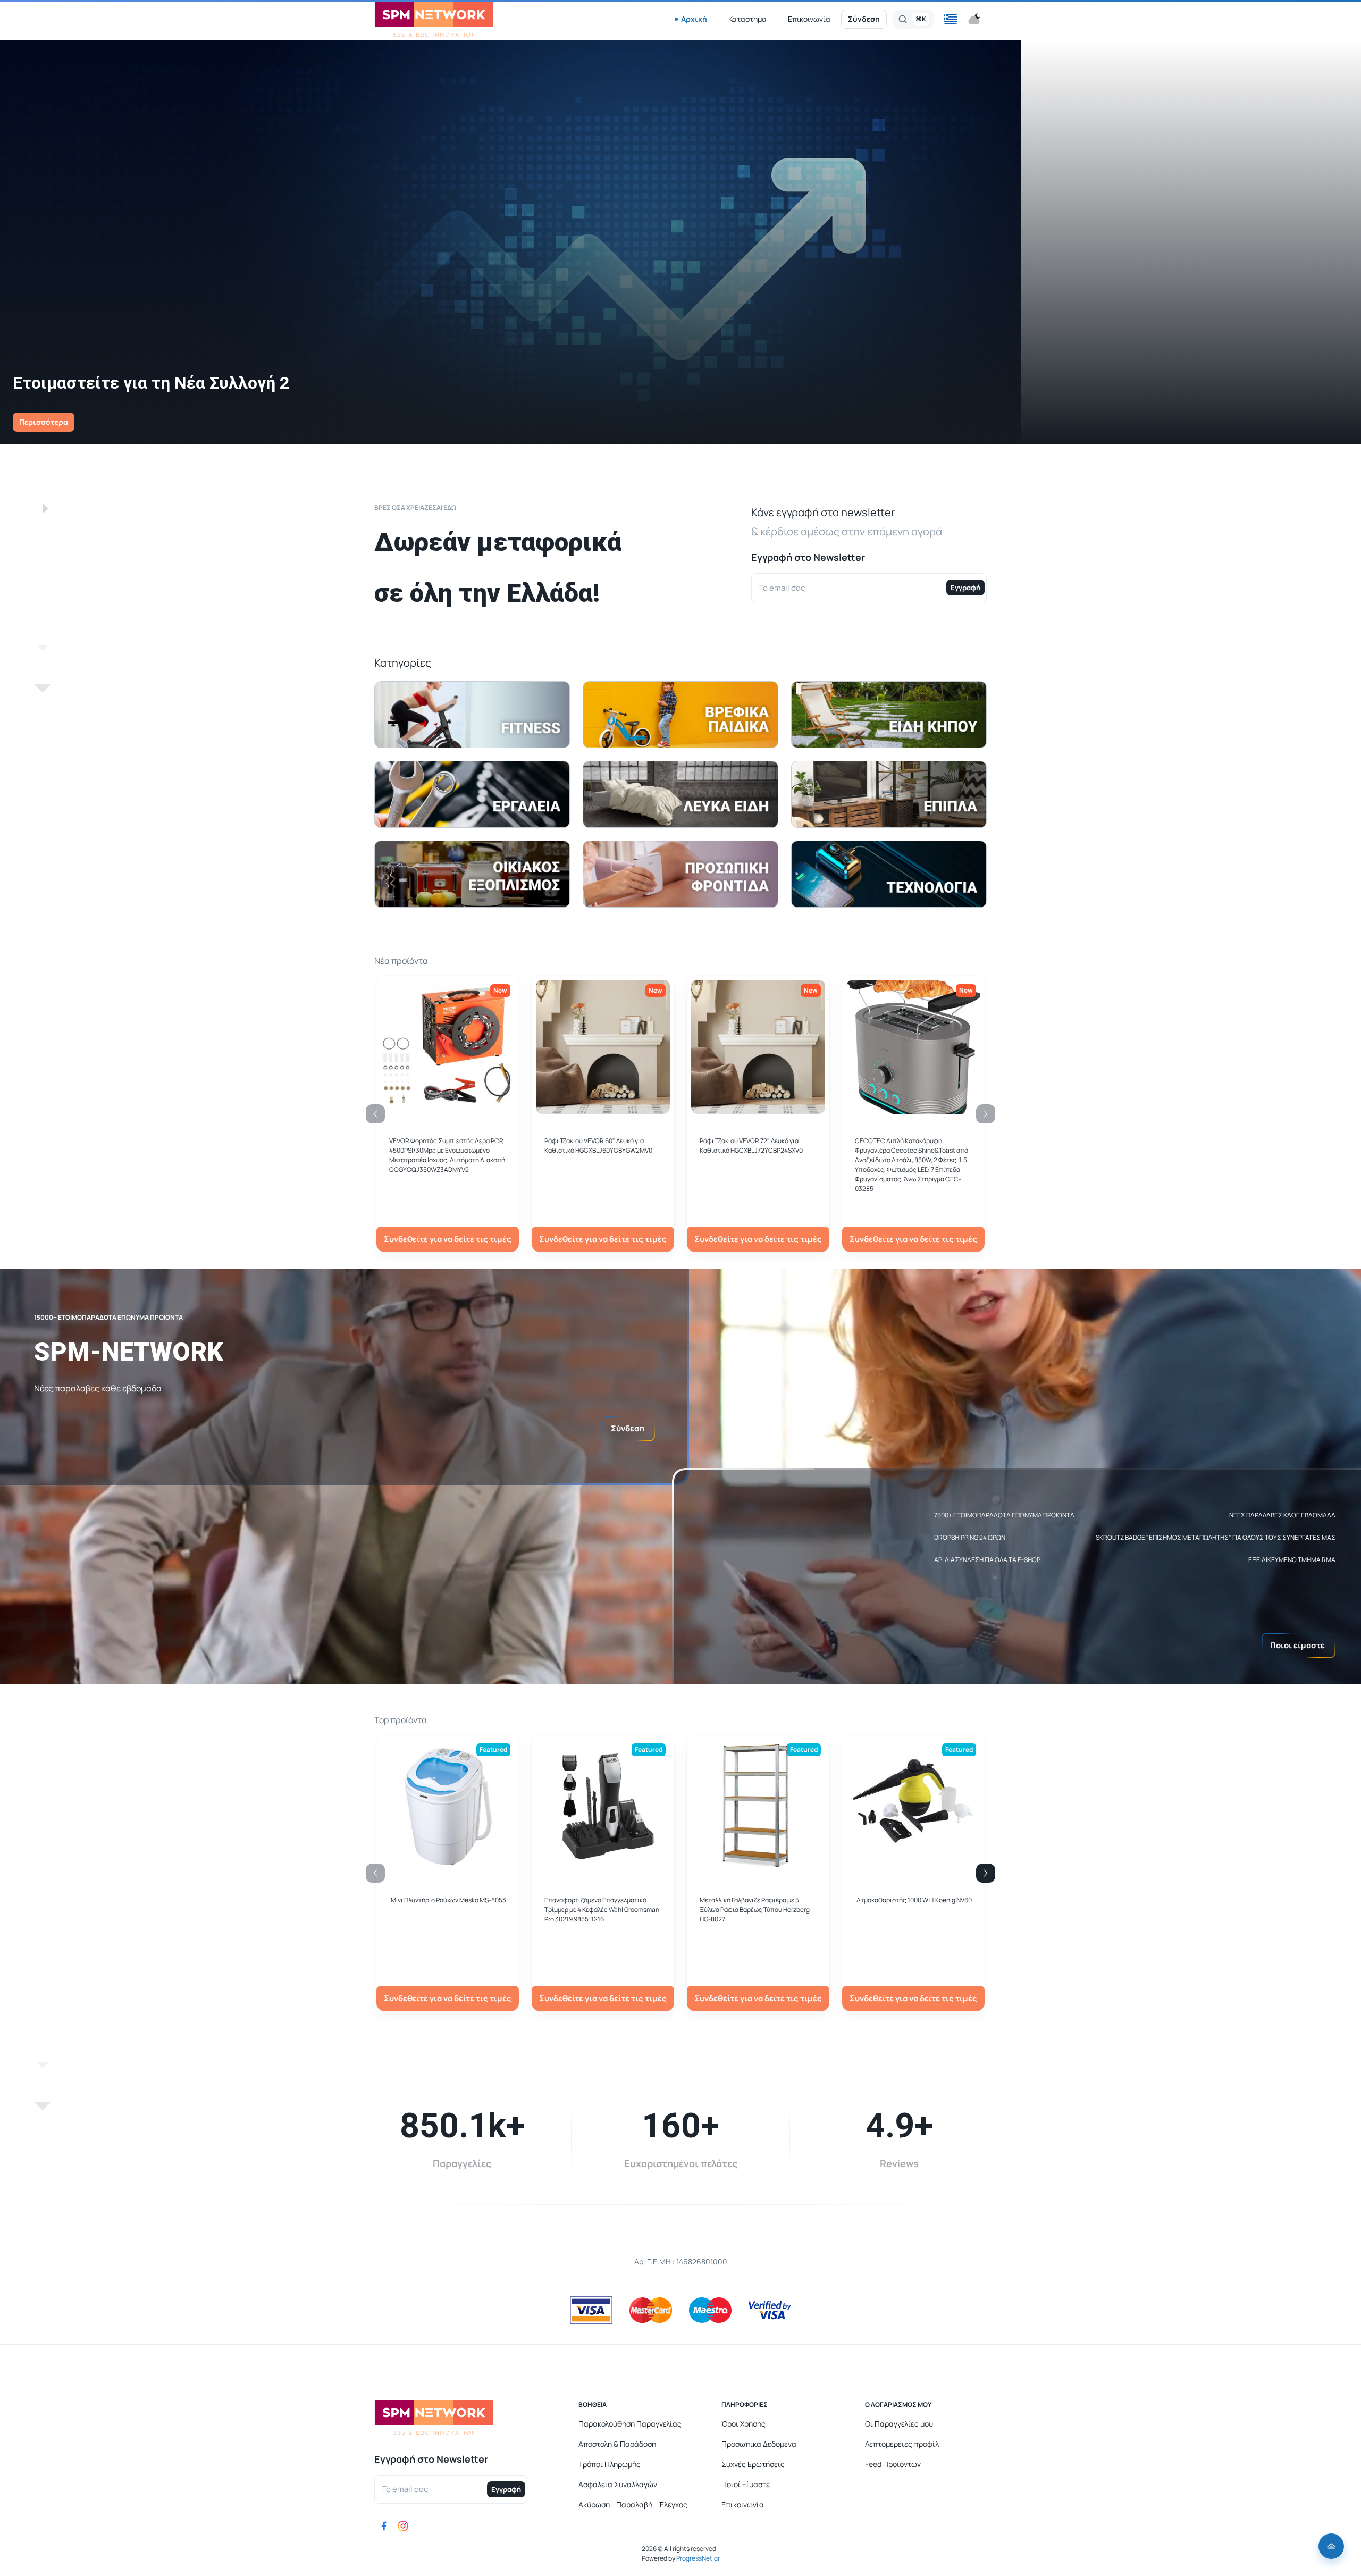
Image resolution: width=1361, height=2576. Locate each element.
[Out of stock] (603, 1108)
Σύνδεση (864, 19)
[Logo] (434, 19)
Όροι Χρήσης (743, 2424)
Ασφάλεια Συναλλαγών (618, 2484)
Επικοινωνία (809, 19)
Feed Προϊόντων (893, 2464)
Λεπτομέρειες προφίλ (902, 2444)
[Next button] (986, 1873)
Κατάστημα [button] (747, 19)
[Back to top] (1331, 2546)
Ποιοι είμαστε (1297, 1645)
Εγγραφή (965, 588)
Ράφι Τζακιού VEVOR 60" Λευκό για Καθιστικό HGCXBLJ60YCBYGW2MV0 (598, 1146)
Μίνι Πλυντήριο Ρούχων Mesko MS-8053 (448, 1900)
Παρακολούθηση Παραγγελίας (630, 2424)
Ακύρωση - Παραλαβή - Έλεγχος (633, 2504)
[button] (951, 19)
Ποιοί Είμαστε (746, 2484)
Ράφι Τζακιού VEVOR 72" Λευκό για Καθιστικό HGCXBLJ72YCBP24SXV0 (751, 1146)
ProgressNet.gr (698, 2558)
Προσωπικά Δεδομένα (759, 2444)
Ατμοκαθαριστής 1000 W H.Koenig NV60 (914, 1900)
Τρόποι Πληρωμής (610, 2464)
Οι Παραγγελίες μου (899, 2424)
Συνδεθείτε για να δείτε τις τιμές (448, 1239)
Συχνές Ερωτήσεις (753, 2464)
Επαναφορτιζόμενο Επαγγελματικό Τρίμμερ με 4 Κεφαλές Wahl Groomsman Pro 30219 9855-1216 (602, 1910)
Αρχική (694, 19)
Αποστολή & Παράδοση (617, 2444)
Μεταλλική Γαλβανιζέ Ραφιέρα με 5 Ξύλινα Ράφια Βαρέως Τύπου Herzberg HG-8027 (755, 1910)
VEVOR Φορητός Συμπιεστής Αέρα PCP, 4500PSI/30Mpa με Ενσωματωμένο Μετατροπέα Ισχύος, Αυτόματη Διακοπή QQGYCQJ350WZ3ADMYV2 (447, 1155)
